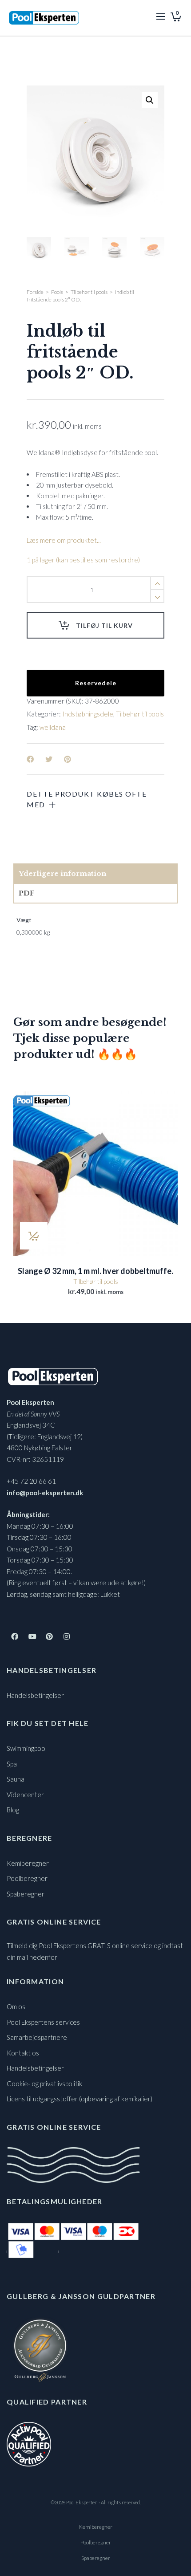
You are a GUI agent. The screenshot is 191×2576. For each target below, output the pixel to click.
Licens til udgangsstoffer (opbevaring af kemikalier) (80, 2099)
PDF (27, 893)
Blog (13, 1810)
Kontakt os (23, 2053)
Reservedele (96, 683)
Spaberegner (26, 1894)
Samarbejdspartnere (37, 2037)
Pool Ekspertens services (43, 2022)
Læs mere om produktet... (64, 540)
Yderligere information (62, 873)
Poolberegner (27, 1878)
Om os (16, 2006)
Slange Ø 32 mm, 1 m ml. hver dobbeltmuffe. (95, 1271)
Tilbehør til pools (89, 292)
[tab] (95, 874)
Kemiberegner (28, 1863)
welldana (53, 727)
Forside (35, 292)
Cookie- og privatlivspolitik (44, 2084)
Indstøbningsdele (88, 714)
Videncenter (25, 1795)
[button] (150, 100)
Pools (57, 292)
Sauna (16, 1779)
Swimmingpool (27, 1748)
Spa (12, 1764)
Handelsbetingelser (35, 1695)
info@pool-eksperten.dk (45, 1493)
